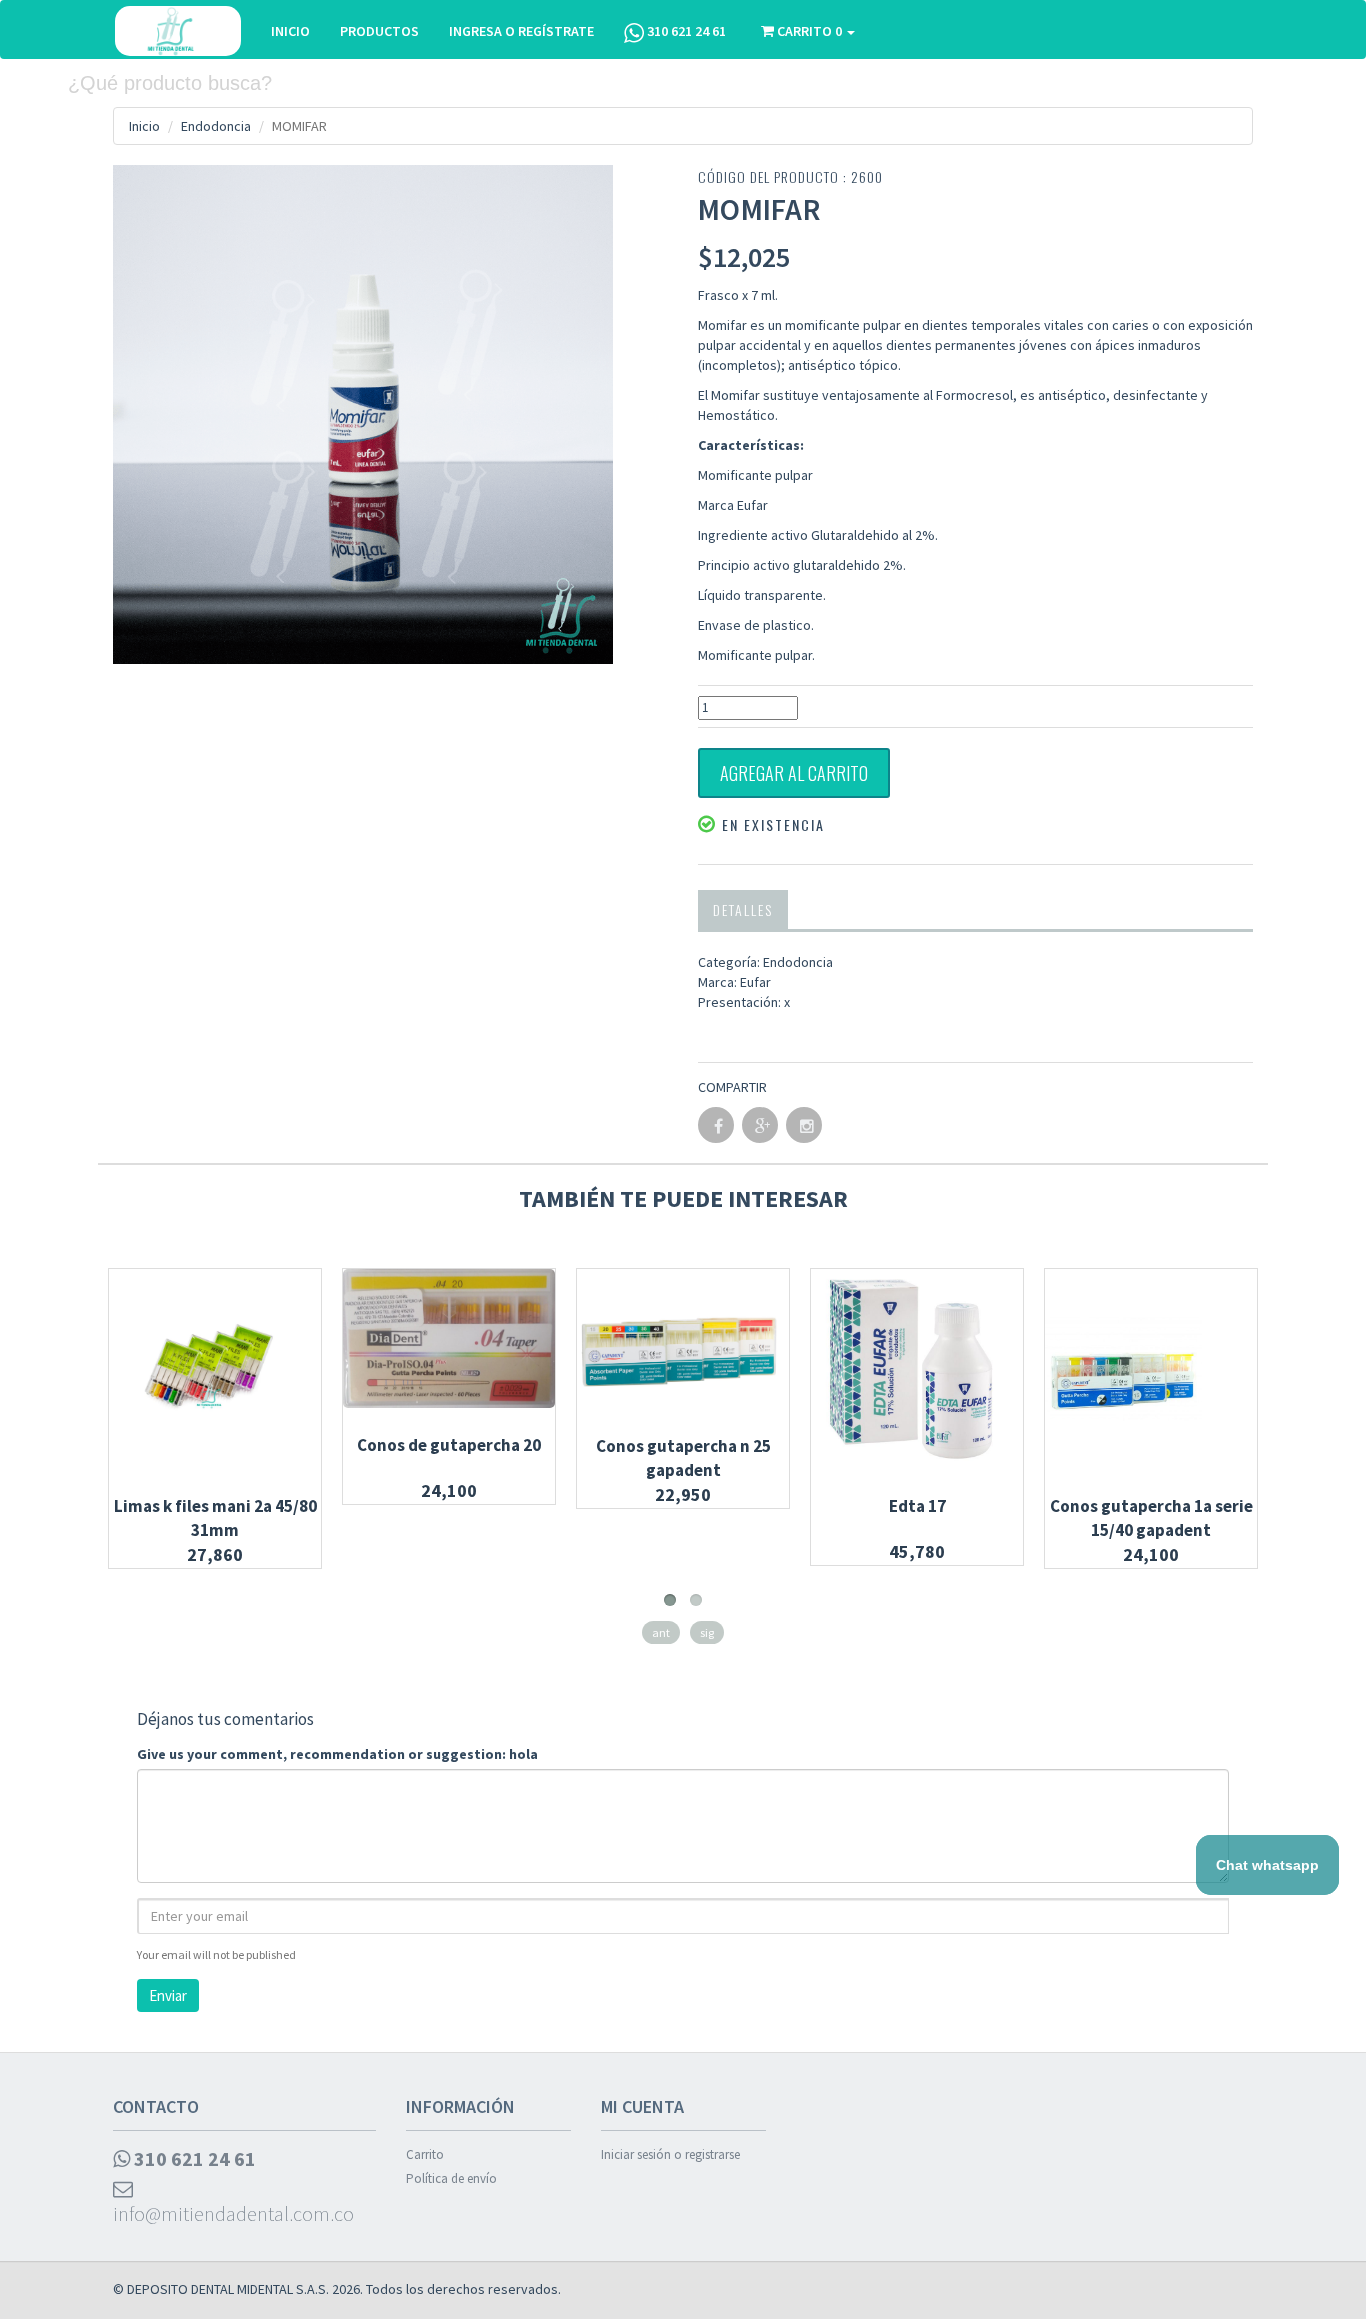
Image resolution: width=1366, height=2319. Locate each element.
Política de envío (451, 2178)
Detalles (743, 909)
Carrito (425, 2154)
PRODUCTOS (379, 31)
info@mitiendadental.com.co (233, 2213)
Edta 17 (917, 1506)
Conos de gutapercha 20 (449, 1445)
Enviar (168, 1995)
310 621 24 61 (685, 31)
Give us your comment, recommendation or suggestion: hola (337, 1754)
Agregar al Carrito (794, 773)
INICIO (290, 31)
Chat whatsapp (1267, 1865)
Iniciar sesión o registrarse (670, 2154)
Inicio (144, 126)
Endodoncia (216, 126)
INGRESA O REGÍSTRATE (521, 31)
